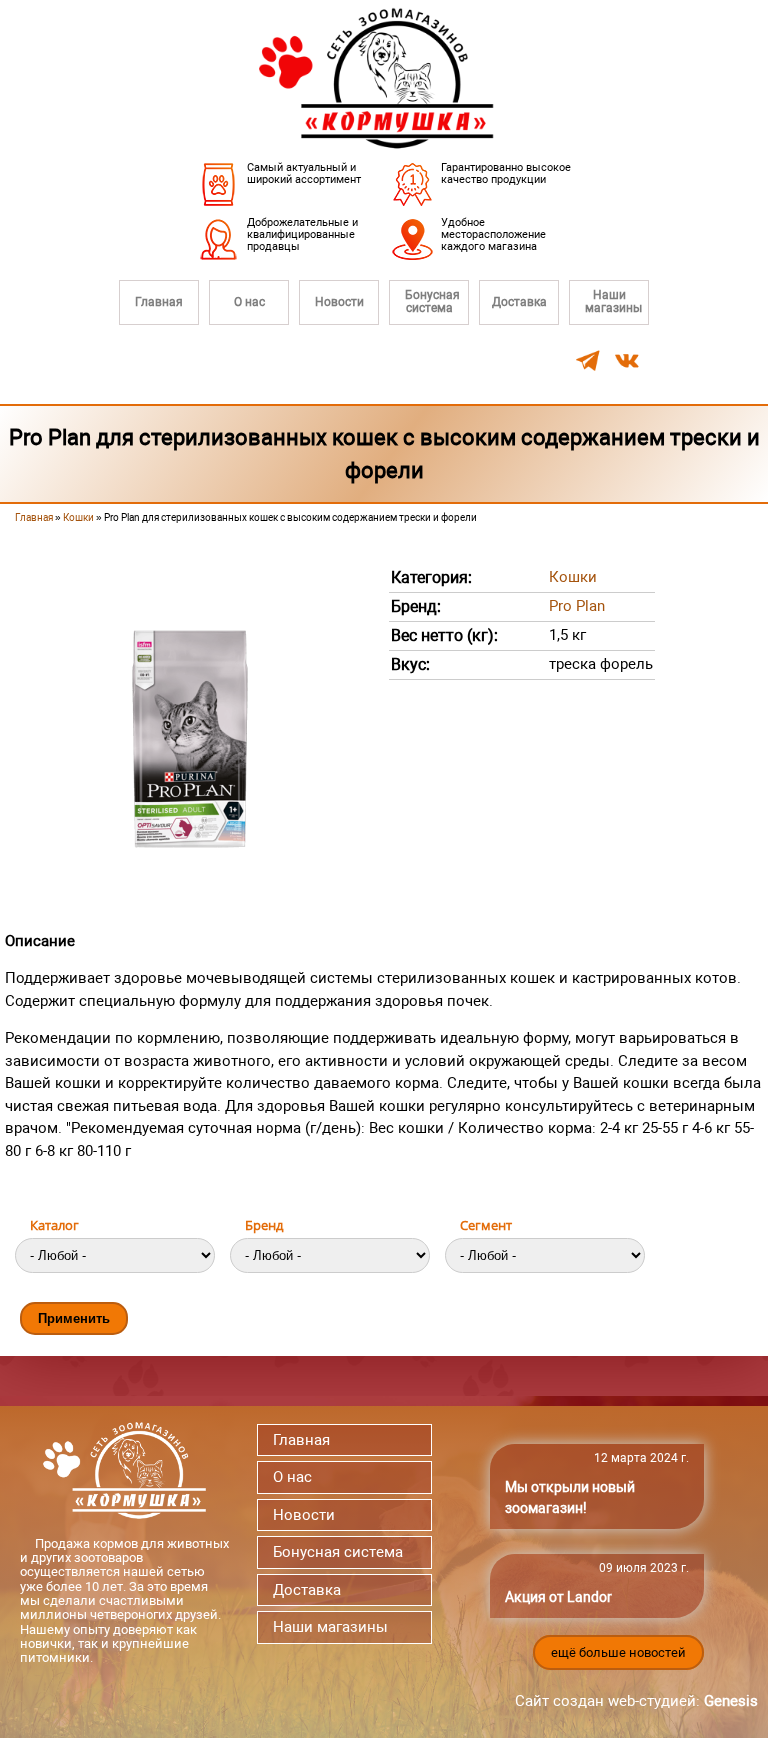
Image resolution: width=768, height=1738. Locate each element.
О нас (249, 302)
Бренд (264, 1225)
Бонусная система (432, 301)
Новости (339, 302)
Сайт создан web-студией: (636, 1701)
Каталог (54, 1225)
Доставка (519, 302)
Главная (159, 302)
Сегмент (486, 1225)
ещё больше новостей (618, 1652)
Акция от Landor (558, 1597)
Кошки (78, 517)
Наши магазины (613, 301)
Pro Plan (577, 606)
